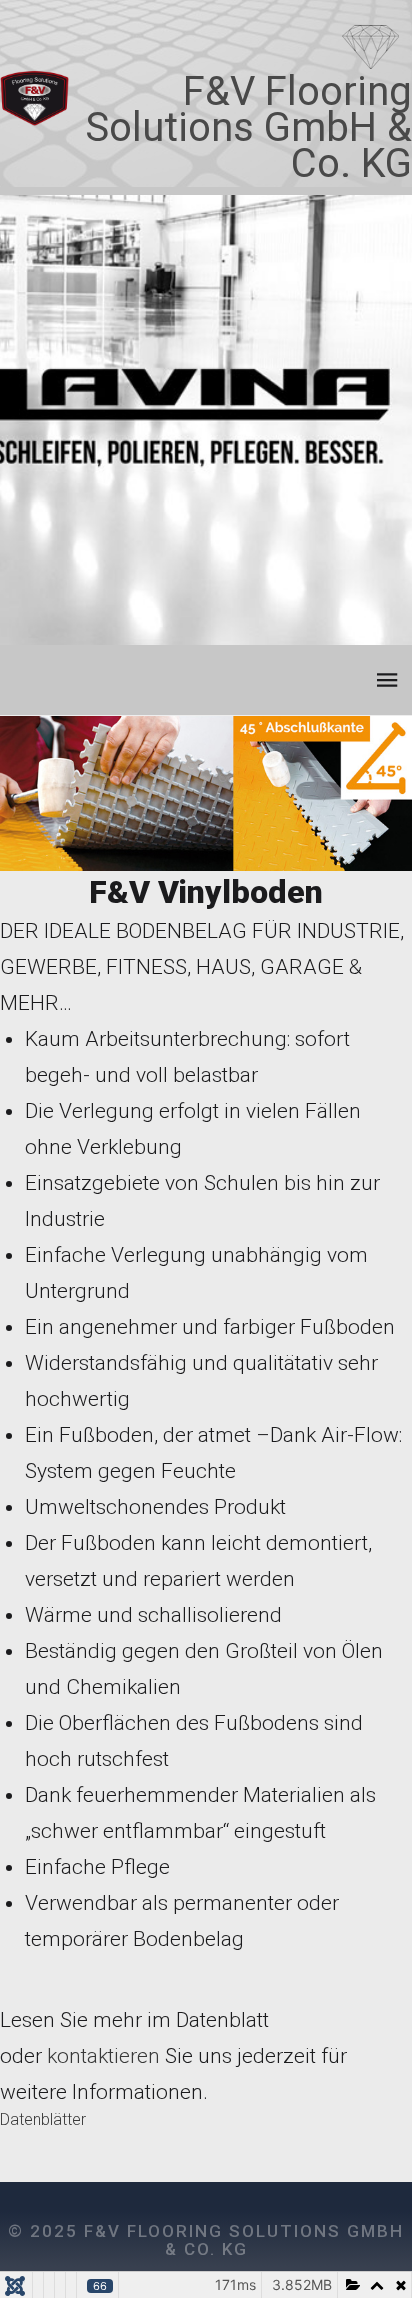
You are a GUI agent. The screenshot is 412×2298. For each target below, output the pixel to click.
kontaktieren (103, 2056)
